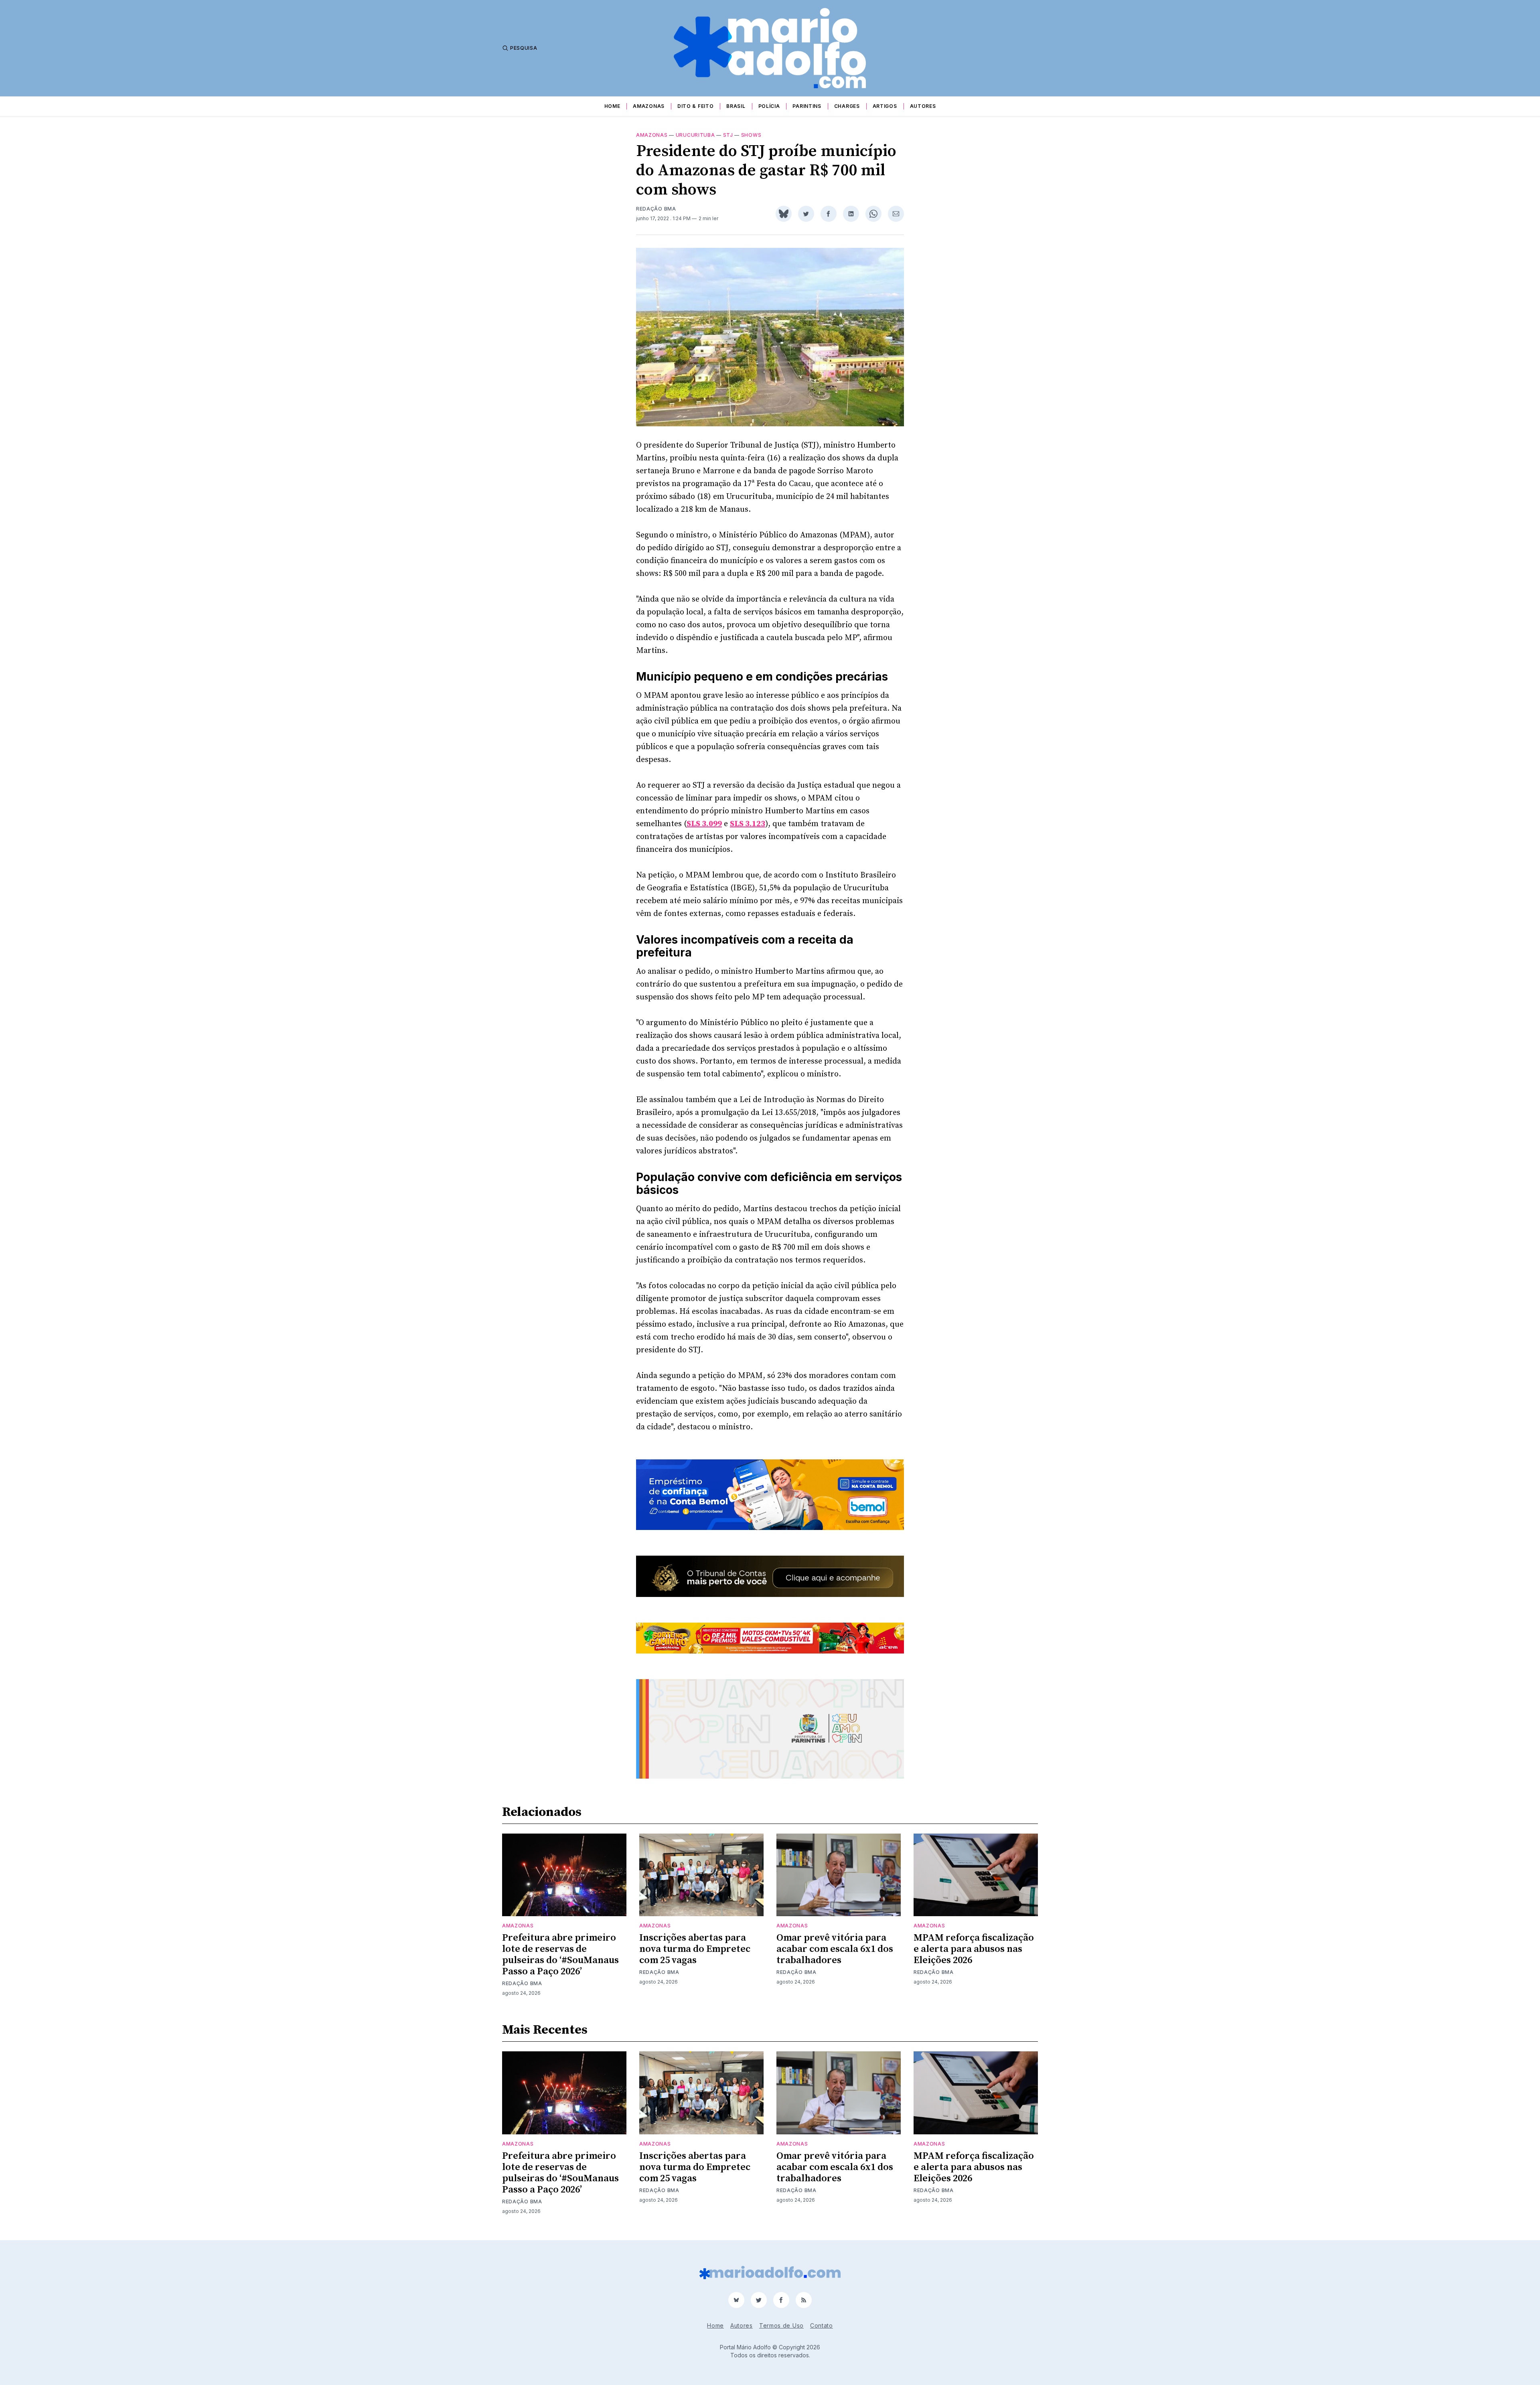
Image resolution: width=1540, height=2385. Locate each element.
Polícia (769, 106)
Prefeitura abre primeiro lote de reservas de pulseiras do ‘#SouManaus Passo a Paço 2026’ (560, 1955)
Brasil (736, 106)
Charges (847, 106)
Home (612, 106)
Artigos (885, 106)
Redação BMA (656, 209)
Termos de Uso (781, 2325)
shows (751, 135)
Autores (923, 106)
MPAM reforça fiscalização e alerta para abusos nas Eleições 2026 (974, 1949)
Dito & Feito (695, 106)
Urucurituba (695, 135)
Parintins (807, 106)
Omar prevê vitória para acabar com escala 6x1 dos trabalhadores (835, 1949)
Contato (822, 2325)
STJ (728, 135)
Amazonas (649, 106)
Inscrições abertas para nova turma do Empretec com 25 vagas (695, 1949)
